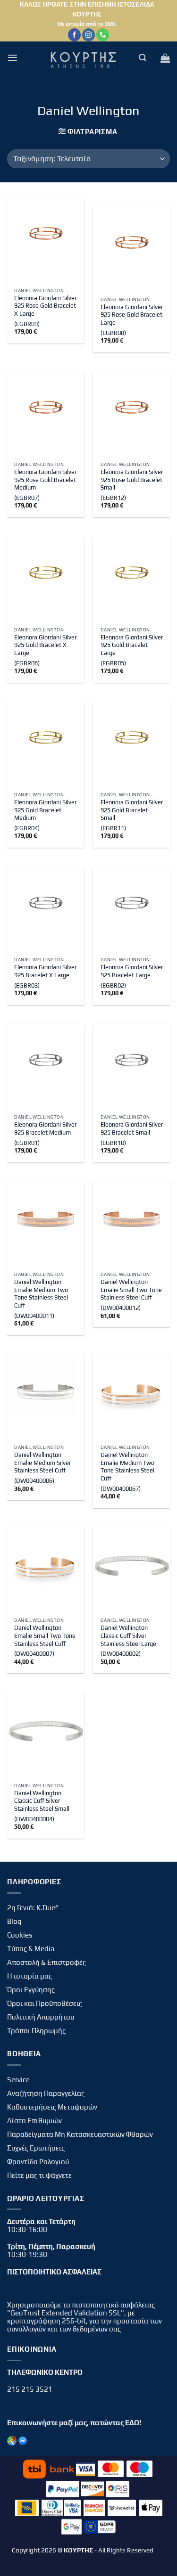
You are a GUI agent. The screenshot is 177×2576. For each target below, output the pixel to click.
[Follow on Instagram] (88, 35)
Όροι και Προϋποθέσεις (45, 2003)
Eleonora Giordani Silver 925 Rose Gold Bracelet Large (132, 315)
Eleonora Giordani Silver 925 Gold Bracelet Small (132, 810)
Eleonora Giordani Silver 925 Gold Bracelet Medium (45, 810)
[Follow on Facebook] (74, 35)
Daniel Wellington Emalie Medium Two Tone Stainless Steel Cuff (41, 1294)
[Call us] (103, 35)
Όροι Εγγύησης (31, 1990)
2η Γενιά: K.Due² (33, 1908)
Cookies (20, 1935)
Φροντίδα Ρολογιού (38, 2162)
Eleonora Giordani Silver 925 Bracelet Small (132, 1129)
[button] (13, 58)
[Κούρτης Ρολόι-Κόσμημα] (85, 58)
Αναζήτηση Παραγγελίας (46, 2093)
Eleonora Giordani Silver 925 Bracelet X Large (45, 971)
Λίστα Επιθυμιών (34, 2121)
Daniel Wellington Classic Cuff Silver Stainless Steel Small (42, 1801)
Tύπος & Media (31, 1949)
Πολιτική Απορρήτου (41, 2017)
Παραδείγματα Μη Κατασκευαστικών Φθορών (80, 2134)
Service (18, 2080)
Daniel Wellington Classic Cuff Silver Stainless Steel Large (128, 1636)
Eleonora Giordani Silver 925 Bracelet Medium (45, 1129)
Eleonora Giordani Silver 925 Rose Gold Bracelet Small (132, 480)
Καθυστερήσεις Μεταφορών (52, 2107)
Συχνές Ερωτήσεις (36, 2148)
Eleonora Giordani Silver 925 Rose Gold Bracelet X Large (45, 306)
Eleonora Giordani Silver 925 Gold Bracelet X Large (45, 645)
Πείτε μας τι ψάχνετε (39, 2175)
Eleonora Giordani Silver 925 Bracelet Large (132, 971)
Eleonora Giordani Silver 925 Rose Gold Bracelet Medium (45, 480)
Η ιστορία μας (29, 1976)
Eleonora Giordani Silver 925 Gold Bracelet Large (132, 645)
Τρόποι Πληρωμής (36, 2031)
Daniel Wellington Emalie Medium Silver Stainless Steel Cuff (42, 1463)
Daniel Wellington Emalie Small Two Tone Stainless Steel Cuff (131, 1290)
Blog (14, 1921)
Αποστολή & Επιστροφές (46, 1962)
